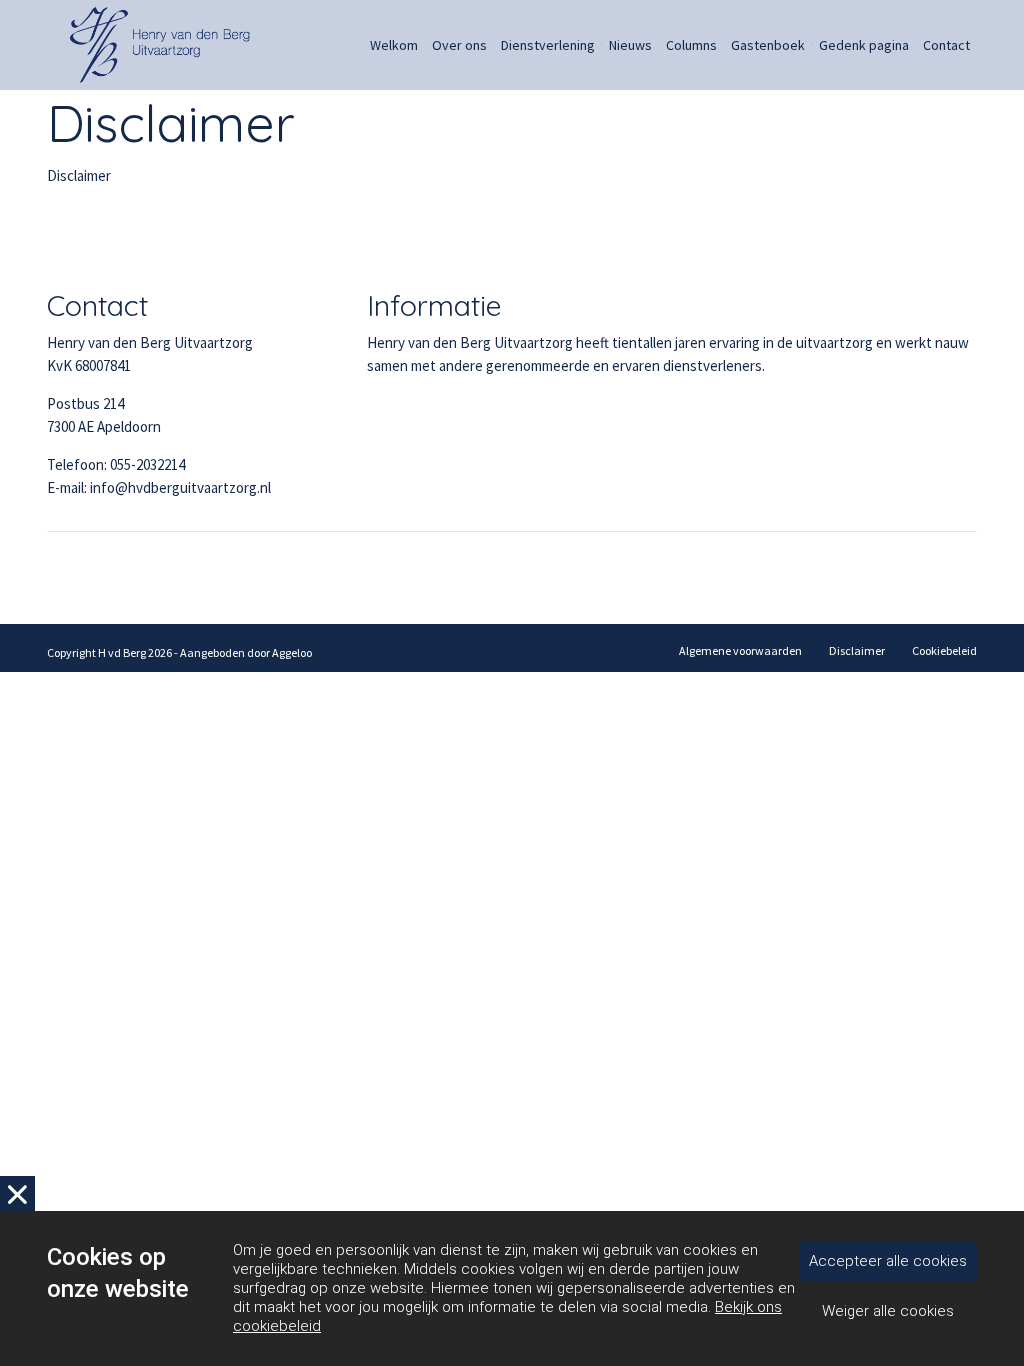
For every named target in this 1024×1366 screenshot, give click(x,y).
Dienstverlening (548, 45)
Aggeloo (292, 652)
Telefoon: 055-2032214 (116, 464)
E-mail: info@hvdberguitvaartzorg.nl (159, 487)
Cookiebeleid (944, 650)
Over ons (459, 45)
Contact (946, 45)
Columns (691, 45)
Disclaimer (857, 650)
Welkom (394, 45)
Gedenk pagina (864, 45)
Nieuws (630, 45)
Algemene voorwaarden (740, 650)
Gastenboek (768, 45)
